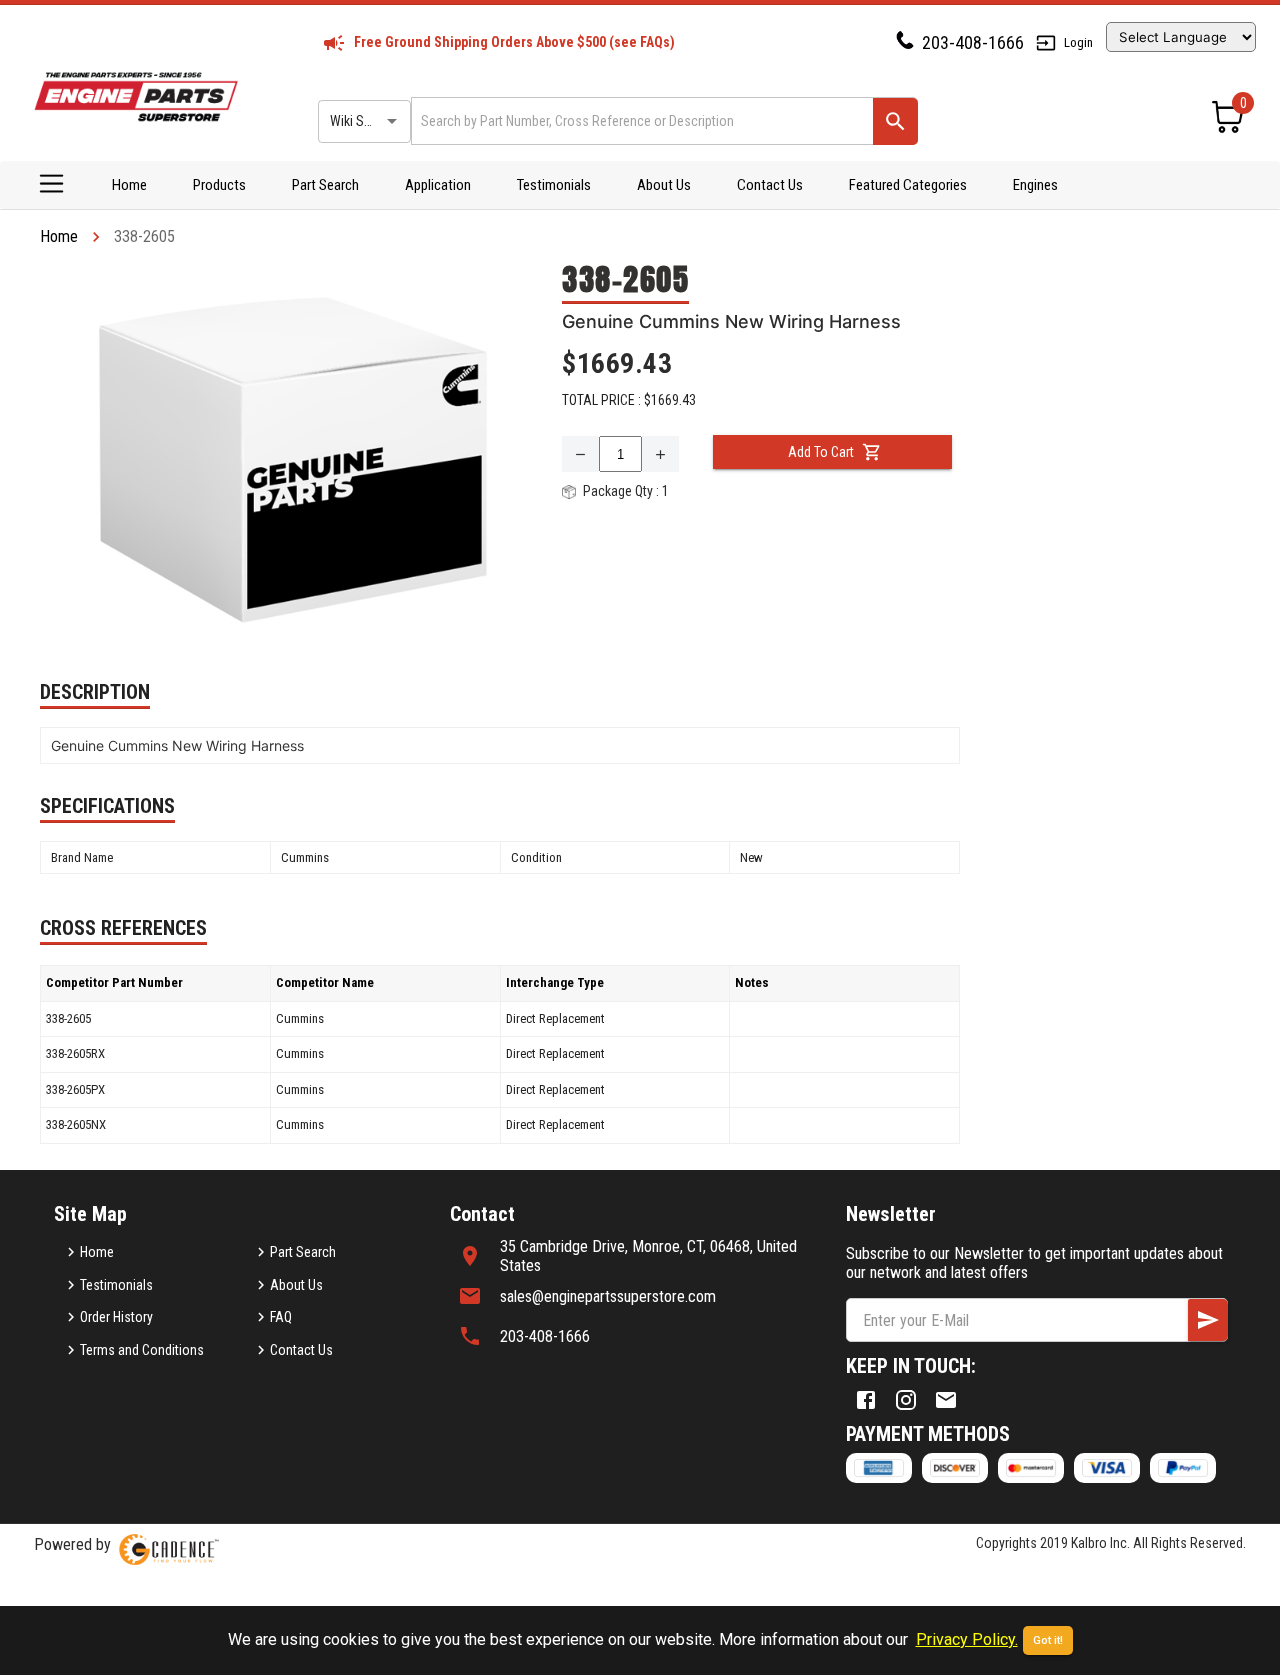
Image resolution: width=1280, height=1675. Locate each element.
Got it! (1048, 1640)
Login (1078, 42)
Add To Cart (821, 452)
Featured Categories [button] (908, 185)
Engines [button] (1035, 185)
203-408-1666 (973, 42)
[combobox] (640, 120)
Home (129, 185)
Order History (116, 1317)
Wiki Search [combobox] (363, 121)
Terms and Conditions (142, 1350)
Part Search (325, 185)
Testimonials (554, 185)
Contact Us (770, 185)
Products (219, 185)
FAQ (281, 1317)
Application (438, 185)
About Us (664, 185)
